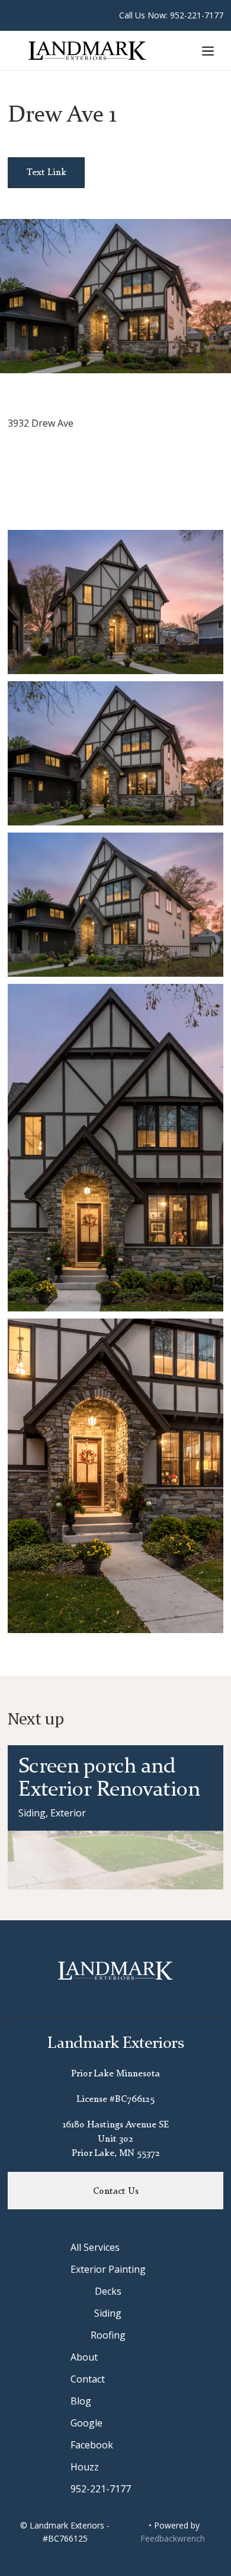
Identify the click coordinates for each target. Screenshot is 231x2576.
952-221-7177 (101, 2489)
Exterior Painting (108, 2269)
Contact (88, 2379)
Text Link (46, 173)
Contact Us (116, 2191)
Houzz (85, 2467)
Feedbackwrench (173, 2538)
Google (86, 2423)
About (84, 2357)
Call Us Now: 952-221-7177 (171, 15)
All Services (95, 2247)
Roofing (108, 2335)
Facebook (92, 2445)
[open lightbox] (115, 602)
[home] (95, 50)
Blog (81, 2401)
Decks (108, 2291)
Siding (108, 2313)
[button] (208, 50)
